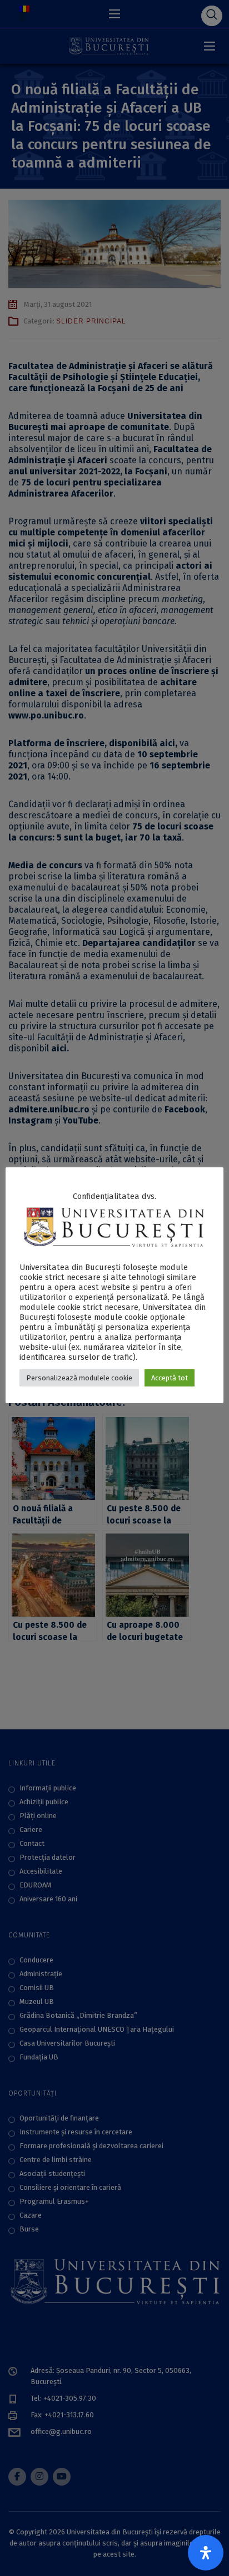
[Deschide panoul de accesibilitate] (206, 2553)
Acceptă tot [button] (170, 1378)
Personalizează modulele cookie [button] (79, 1378)
